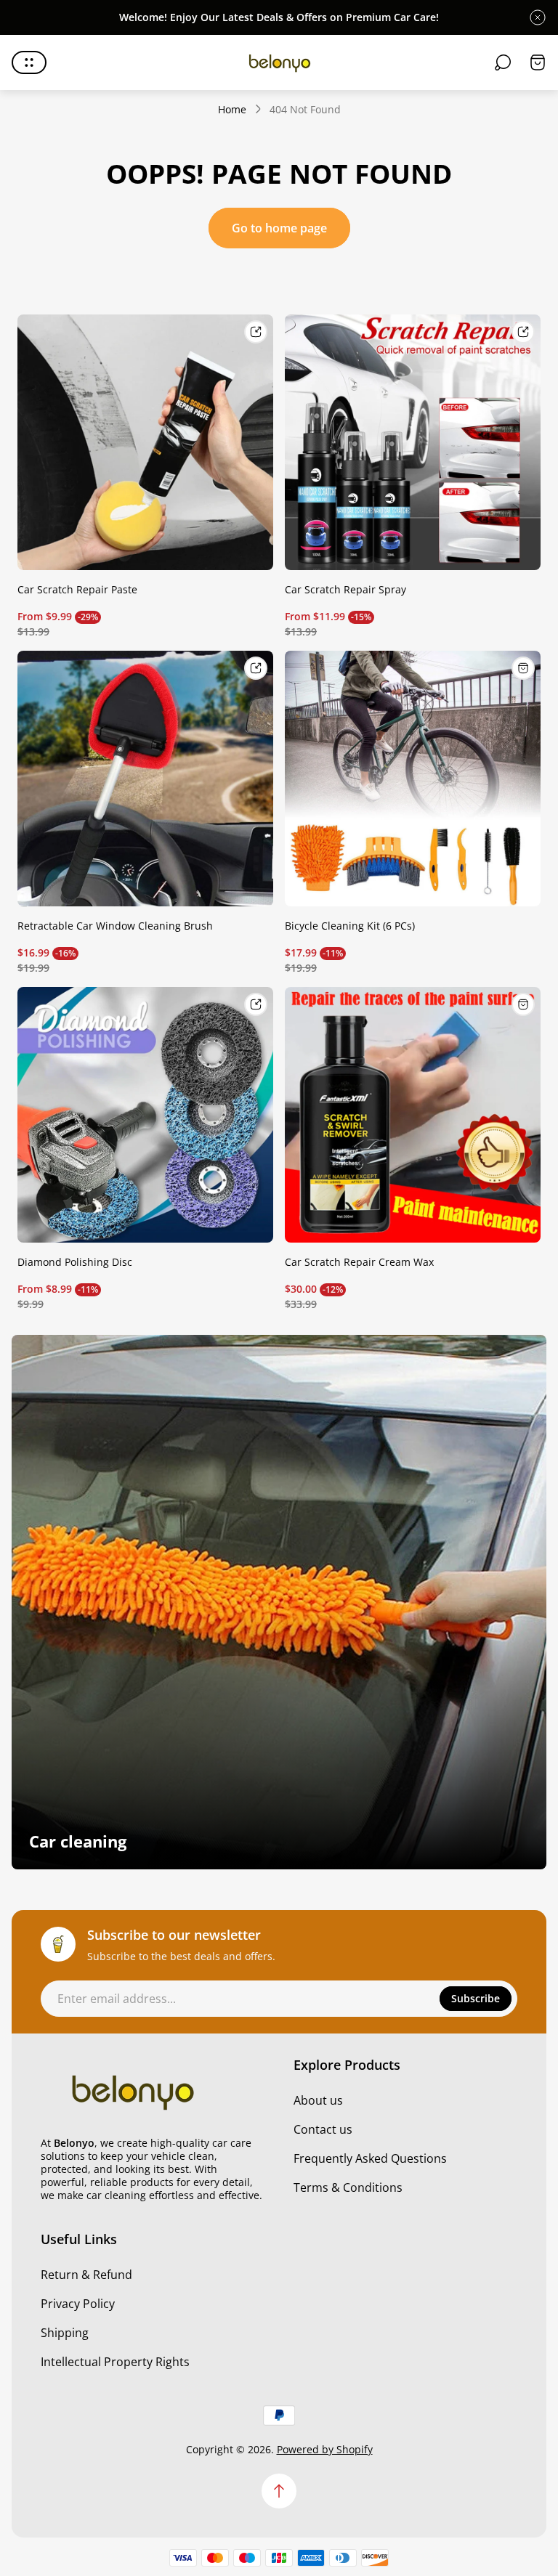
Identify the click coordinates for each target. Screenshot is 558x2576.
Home (232, 110)
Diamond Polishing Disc (75, 1262)
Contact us (323, 2129)
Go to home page (279, 228)
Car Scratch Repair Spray (345, 589)
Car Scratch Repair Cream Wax (359, 1262)
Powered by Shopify (325, 2449)
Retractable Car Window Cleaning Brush (115, 926)
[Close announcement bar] (538, 17)
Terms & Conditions (348, 2187)
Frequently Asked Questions (370, 2158)
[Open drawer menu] (29, 62)
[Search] (503, 62)
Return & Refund (86, 2275)
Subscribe (476, 1998)
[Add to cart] (523, 668)
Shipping (65, 2333)
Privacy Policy (78, 2304)
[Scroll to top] (279, 2491)
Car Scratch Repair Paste (77, 589)
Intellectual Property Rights (115, 2362)
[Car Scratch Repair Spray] (413, 442)
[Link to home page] (132, 2091)
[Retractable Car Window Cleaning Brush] (145, 779)
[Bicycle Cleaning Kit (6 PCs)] (413, 779)
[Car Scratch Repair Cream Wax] (413, 1115)
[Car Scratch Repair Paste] (145, 442)
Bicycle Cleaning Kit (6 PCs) (350, 926)
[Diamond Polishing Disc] (145, 1115)
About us (318, 2100)
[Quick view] (256, 332)
